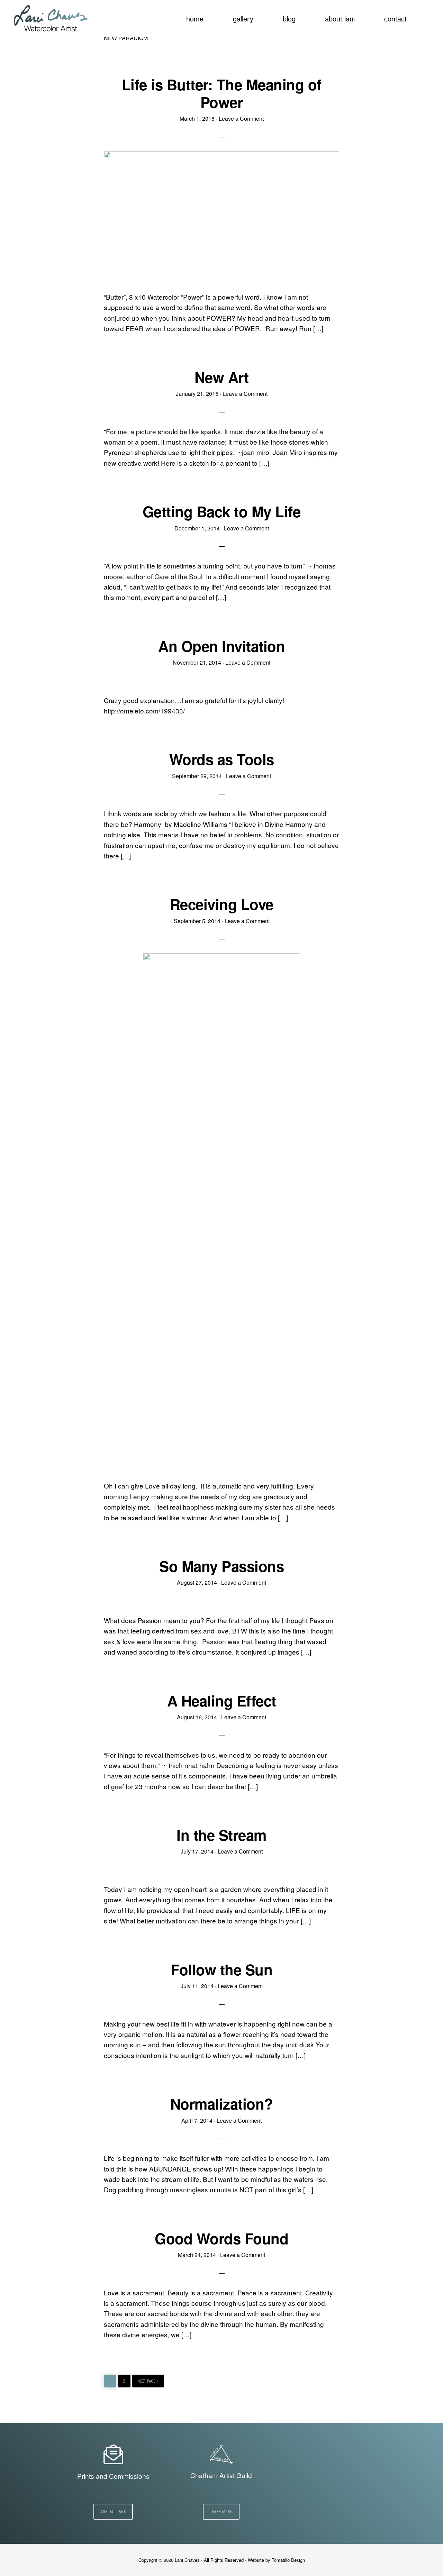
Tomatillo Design (288, 2560)
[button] (426, 15)
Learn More (221, 2511)
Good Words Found (221, 2238)
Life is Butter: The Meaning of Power (222, 93)
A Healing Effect (222, 1701)
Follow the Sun (221, 1969)
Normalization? (222, 2104)
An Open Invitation (221, 646)
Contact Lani (113, 2511)
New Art (222, 377)
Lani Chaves (51, 19)
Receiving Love (222, 904)
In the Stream (221, 1835)
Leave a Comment (241, 119)
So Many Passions (221, 1566)
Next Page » (148, 2379)
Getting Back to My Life (222, 511)
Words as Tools (222, 759)
